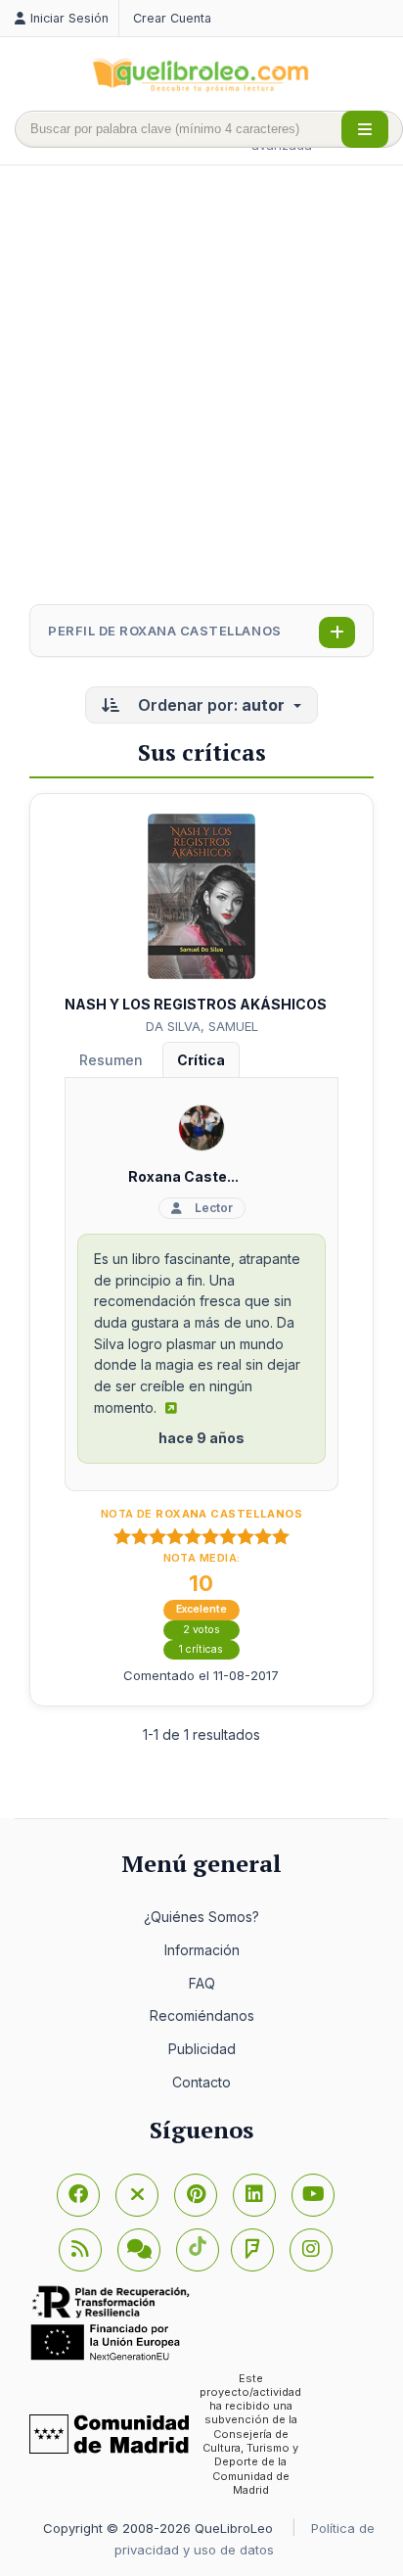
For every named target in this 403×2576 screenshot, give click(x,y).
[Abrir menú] (365, 129)
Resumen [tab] (111, 1060)
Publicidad (202, 2049)
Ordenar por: (209, 705)
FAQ (202, 1983)
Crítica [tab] (201, 1060)
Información (202, 1950)
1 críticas (201, 1649)
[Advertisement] (201, 387)
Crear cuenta (172, 18)
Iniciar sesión (69, 18)
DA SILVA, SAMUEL (202, 1026)
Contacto (201, 2082)
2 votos (201, 1630)
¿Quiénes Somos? (201, 1917)
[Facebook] (78, 2195)
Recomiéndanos (202, 2015)
